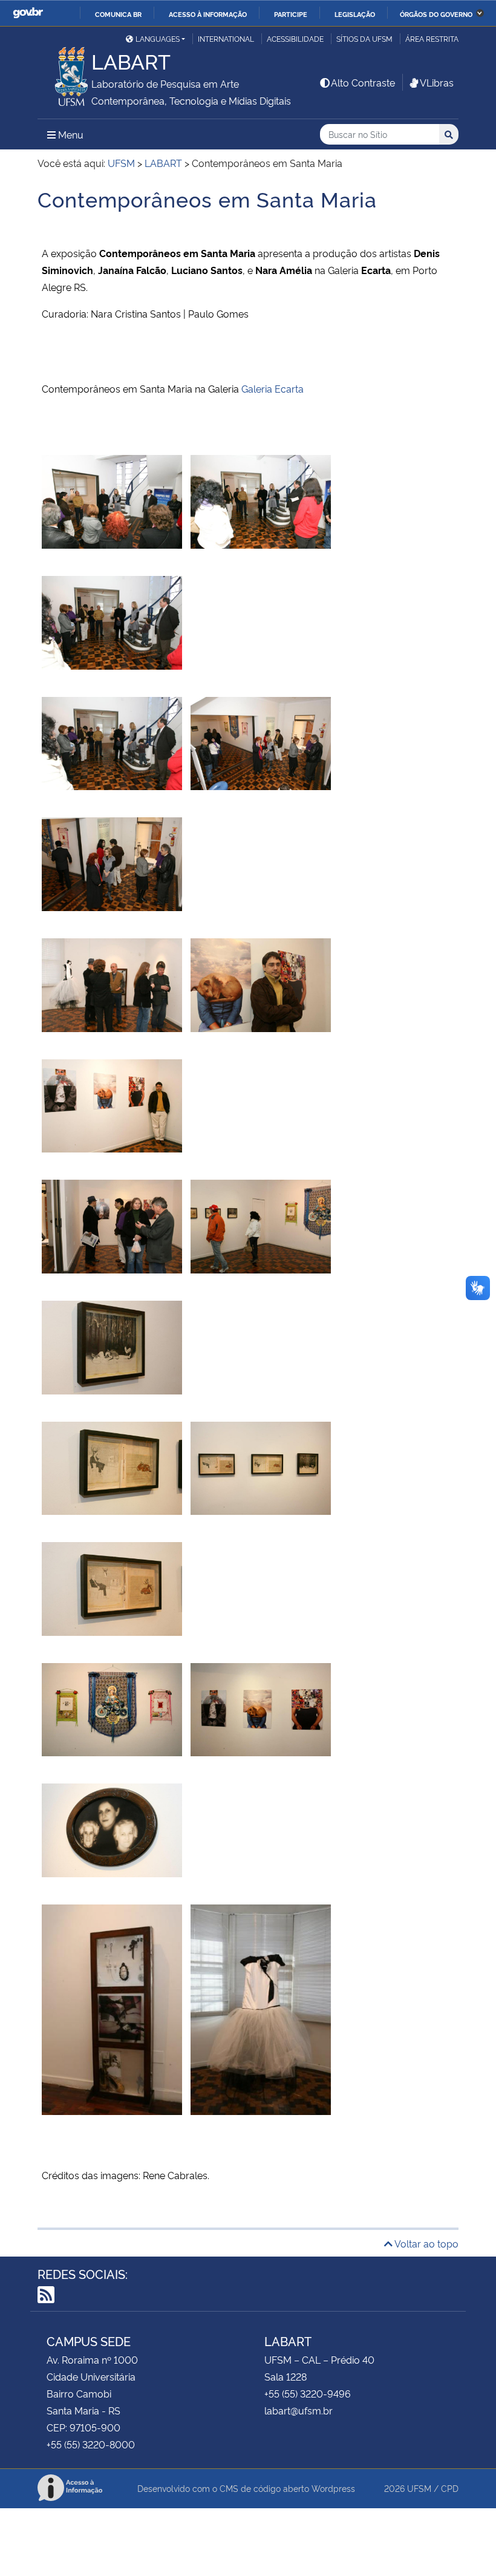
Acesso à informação (208, 14)
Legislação (355, 14)
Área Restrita (432, 38)
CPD (450, 2488)
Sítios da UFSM (364, 38)
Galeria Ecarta (272, 388)
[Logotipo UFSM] (64, 73)
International (226, 38)
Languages (158, 38)
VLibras (437, 82)
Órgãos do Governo (436, 14)
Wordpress (333, 2488)
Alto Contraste (363, 82)
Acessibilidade (295, 38)
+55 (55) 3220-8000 (91, 2444)
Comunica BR (118, 14)
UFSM (419, 2488)
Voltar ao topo (426, 2243)
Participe (291, 14)
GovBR (28, 13)
